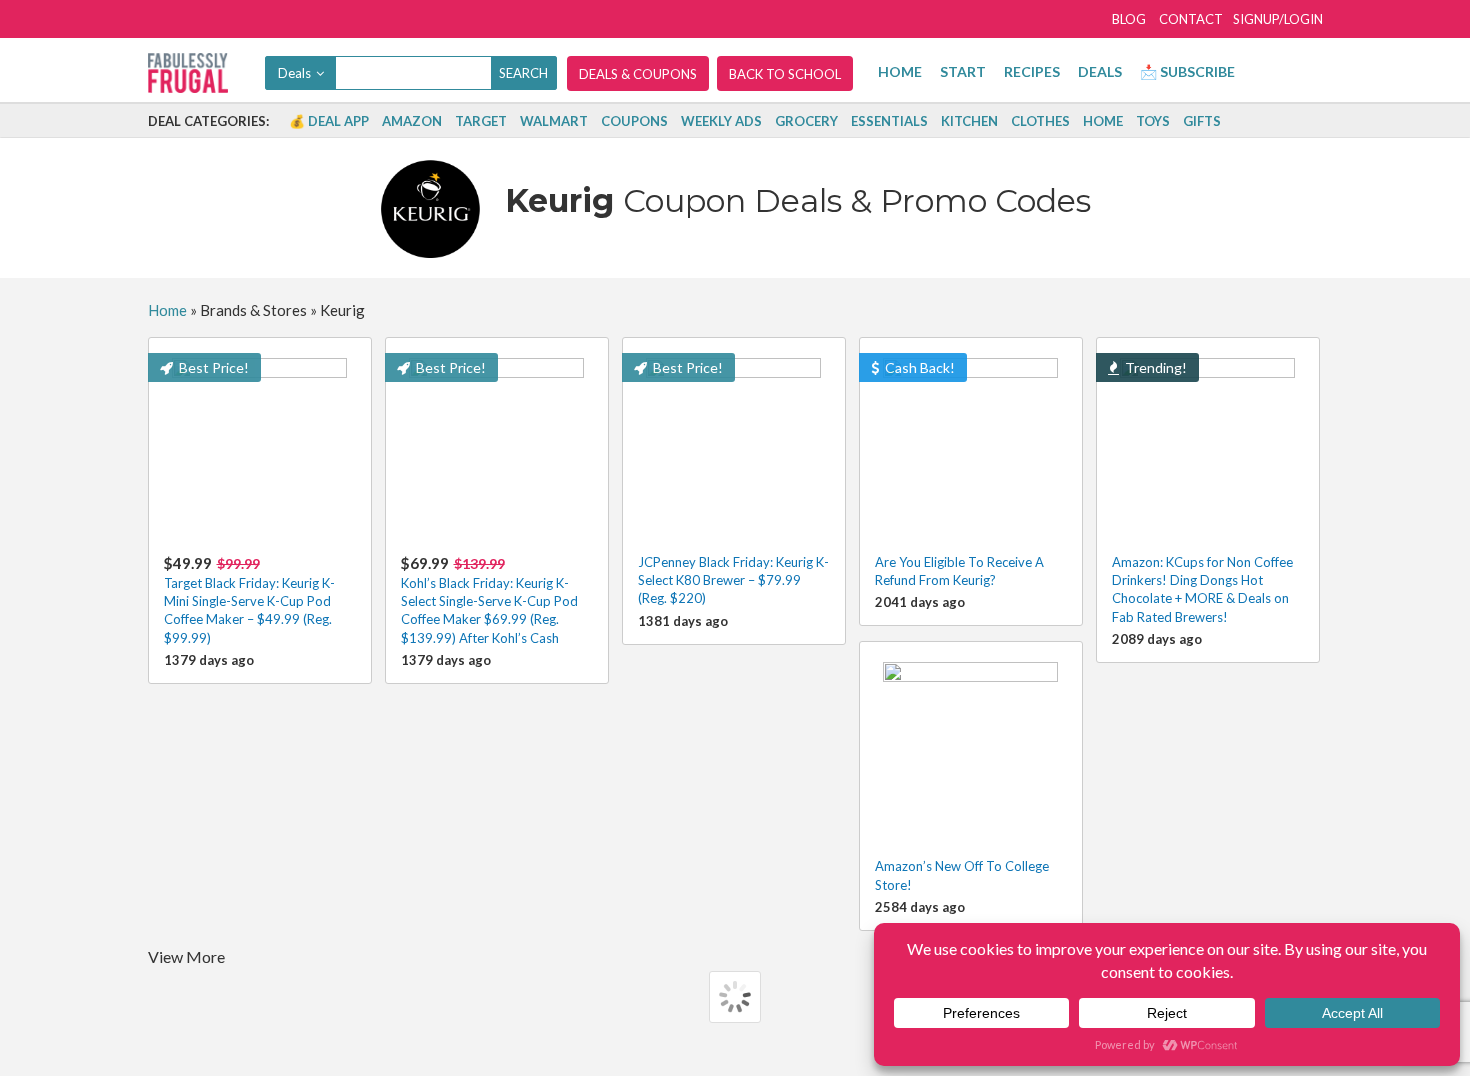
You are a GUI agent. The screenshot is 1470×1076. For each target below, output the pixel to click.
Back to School (785, 74)
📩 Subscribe (1187, 71)
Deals (1100, 71)
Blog (1129, 19)
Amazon (412, 121)
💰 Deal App (329, 121)
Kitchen (969, 121)
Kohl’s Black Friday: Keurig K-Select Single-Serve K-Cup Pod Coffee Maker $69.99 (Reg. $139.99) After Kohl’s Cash (489, 600)
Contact (1191, 19)
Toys (1153, 121)
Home (900, 71)
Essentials (889, 121)
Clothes (1040, 121)
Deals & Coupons (638, 74)
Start (963, 71)
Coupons (634, 121)
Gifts (1202, 121)
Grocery (806, 121)
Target (481, 121)
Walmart (554, 121)
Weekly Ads (721, 121)
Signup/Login (1278, 19)
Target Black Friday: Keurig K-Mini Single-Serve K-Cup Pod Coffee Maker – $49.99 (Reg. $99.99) (249, 600)
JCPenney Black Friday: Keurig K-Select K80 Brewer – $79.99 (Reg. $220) (733, 580)
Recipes (1032, 71)
